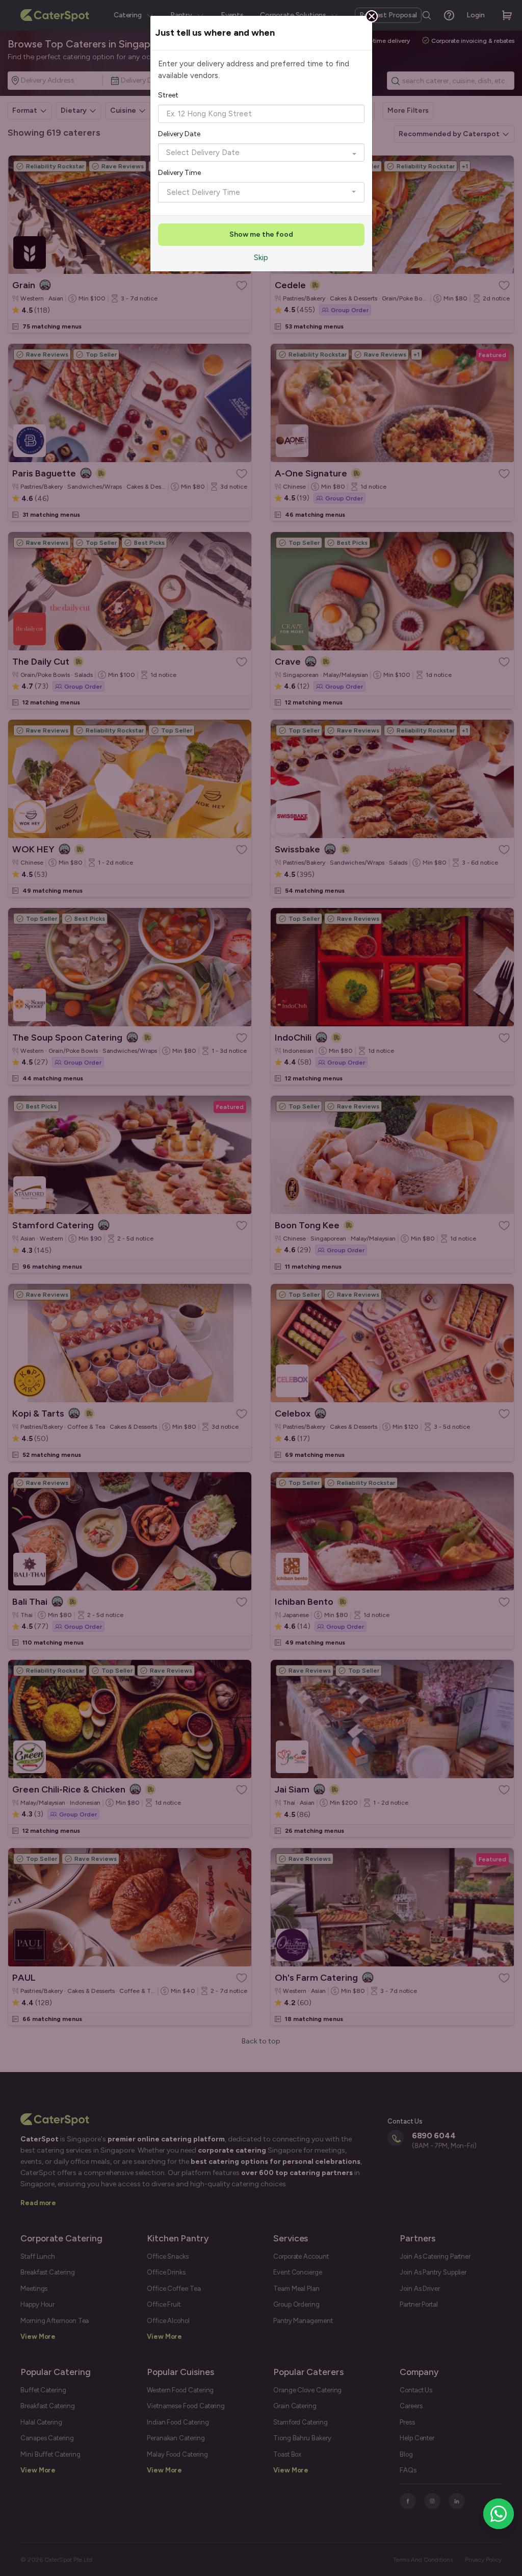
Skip (261, 258)
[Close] (372, 16)
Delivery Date (179, 134)
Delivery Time (179, 173)
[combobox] (261, 114)
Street (168, 95)
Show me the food (261, 234)
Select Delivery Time (203, 192)
